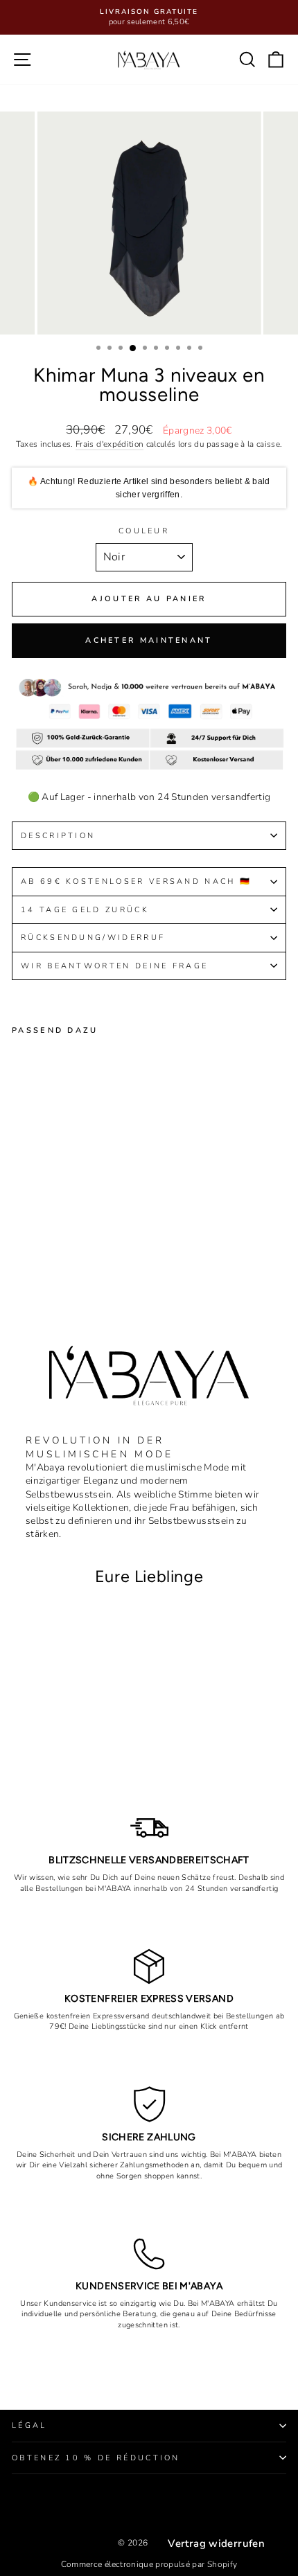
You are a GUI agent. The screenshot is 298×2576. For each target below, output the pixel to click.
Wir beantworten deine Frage (114, 966)
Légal (29, 2425)
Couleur (144, 531)
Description (58, 836)
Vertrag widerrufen (216, 2543)
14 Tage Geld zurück (85, 910)
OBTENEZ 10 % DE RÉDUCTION (96, 2458)
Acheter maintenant (149, 640)
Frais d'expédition (109, 444)
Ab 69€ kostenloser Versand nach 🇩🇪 (136, 881)
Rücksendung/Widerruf (95, 938)
